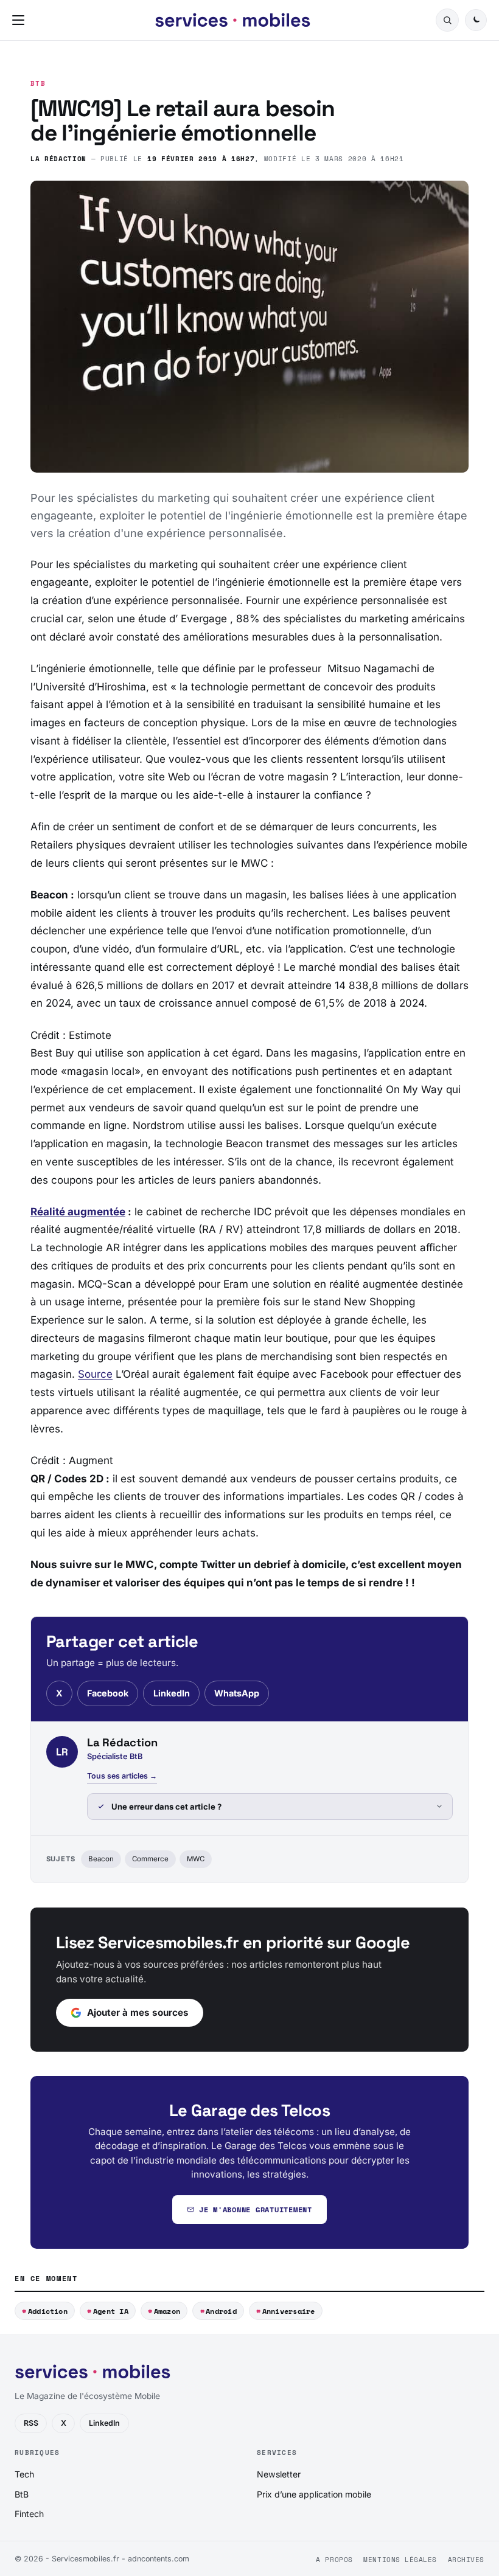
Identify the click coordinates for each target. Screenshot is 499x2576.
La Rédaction (58, 158)
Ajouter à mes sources (138, 2012)
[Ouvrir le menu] (21, 20)
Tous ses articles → (122, 1776)
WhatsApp (237, 1693)
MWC (196, 1859)
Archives (466, 2560)
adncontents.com (159, 2559)
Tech (24, 2474)
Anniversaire (289, 2311)
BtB (38, 84)
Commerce (150, 1859)
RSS (31, 2423)
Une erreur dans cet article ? (166, 1807)
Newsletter (279, 2474)
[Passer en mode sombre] (476, 20)
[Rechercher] (447, 20)
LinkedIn (172, 1693)
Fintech (29, 2514)
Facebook (108, 1693)
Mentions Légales (400, 2560)
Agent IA (111, 2311)
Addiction (48, 2311)
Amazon (167, 2311)
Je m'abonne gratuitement (256, 2210)
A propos (334, 2560)
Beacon (101, 1859)
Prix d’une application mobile (314, 2494)
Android (221, 2311)
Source (95, 1374)
